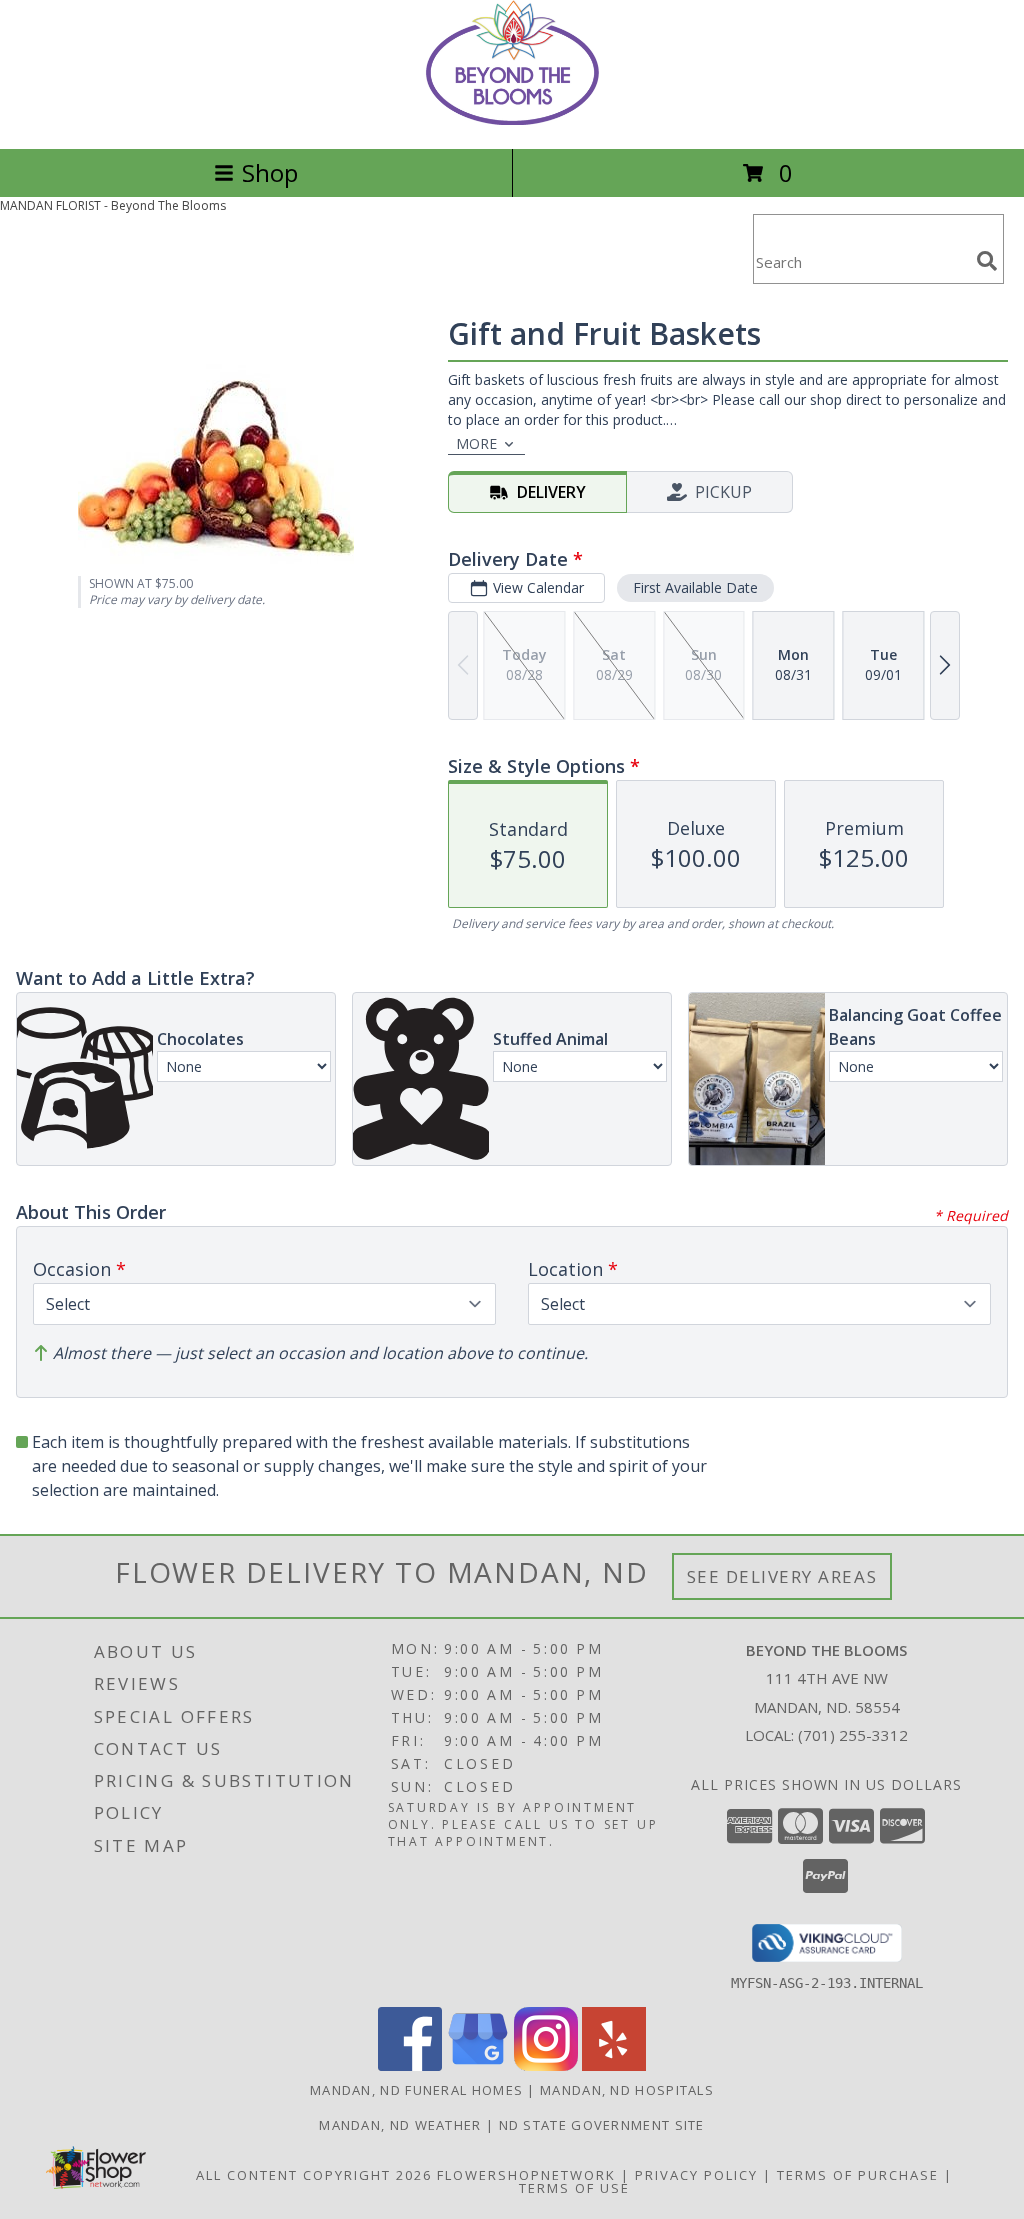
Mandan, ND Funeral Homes (416, 2090)
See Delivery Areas (782, 1576)
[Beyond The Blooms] (512, 119)
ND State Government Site (602, 2125)
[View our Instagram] (546, 2065)
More (476, 443)
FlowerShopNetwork (526, 2175)
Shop (270, 172)
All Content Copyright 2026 (314, 2175)
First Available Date (695, 587)
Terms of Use (574, 2188)
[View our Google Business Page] (478, 2065)
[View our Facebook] (410, 2065)
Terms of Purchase (858, 2175)
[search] (987, 261)
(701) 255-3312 (853, 1735)
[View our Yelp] (614, 2065)
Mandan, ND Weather (400, 2125)
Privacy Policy (696, 2175)
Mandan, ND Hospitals (627, 2090)
